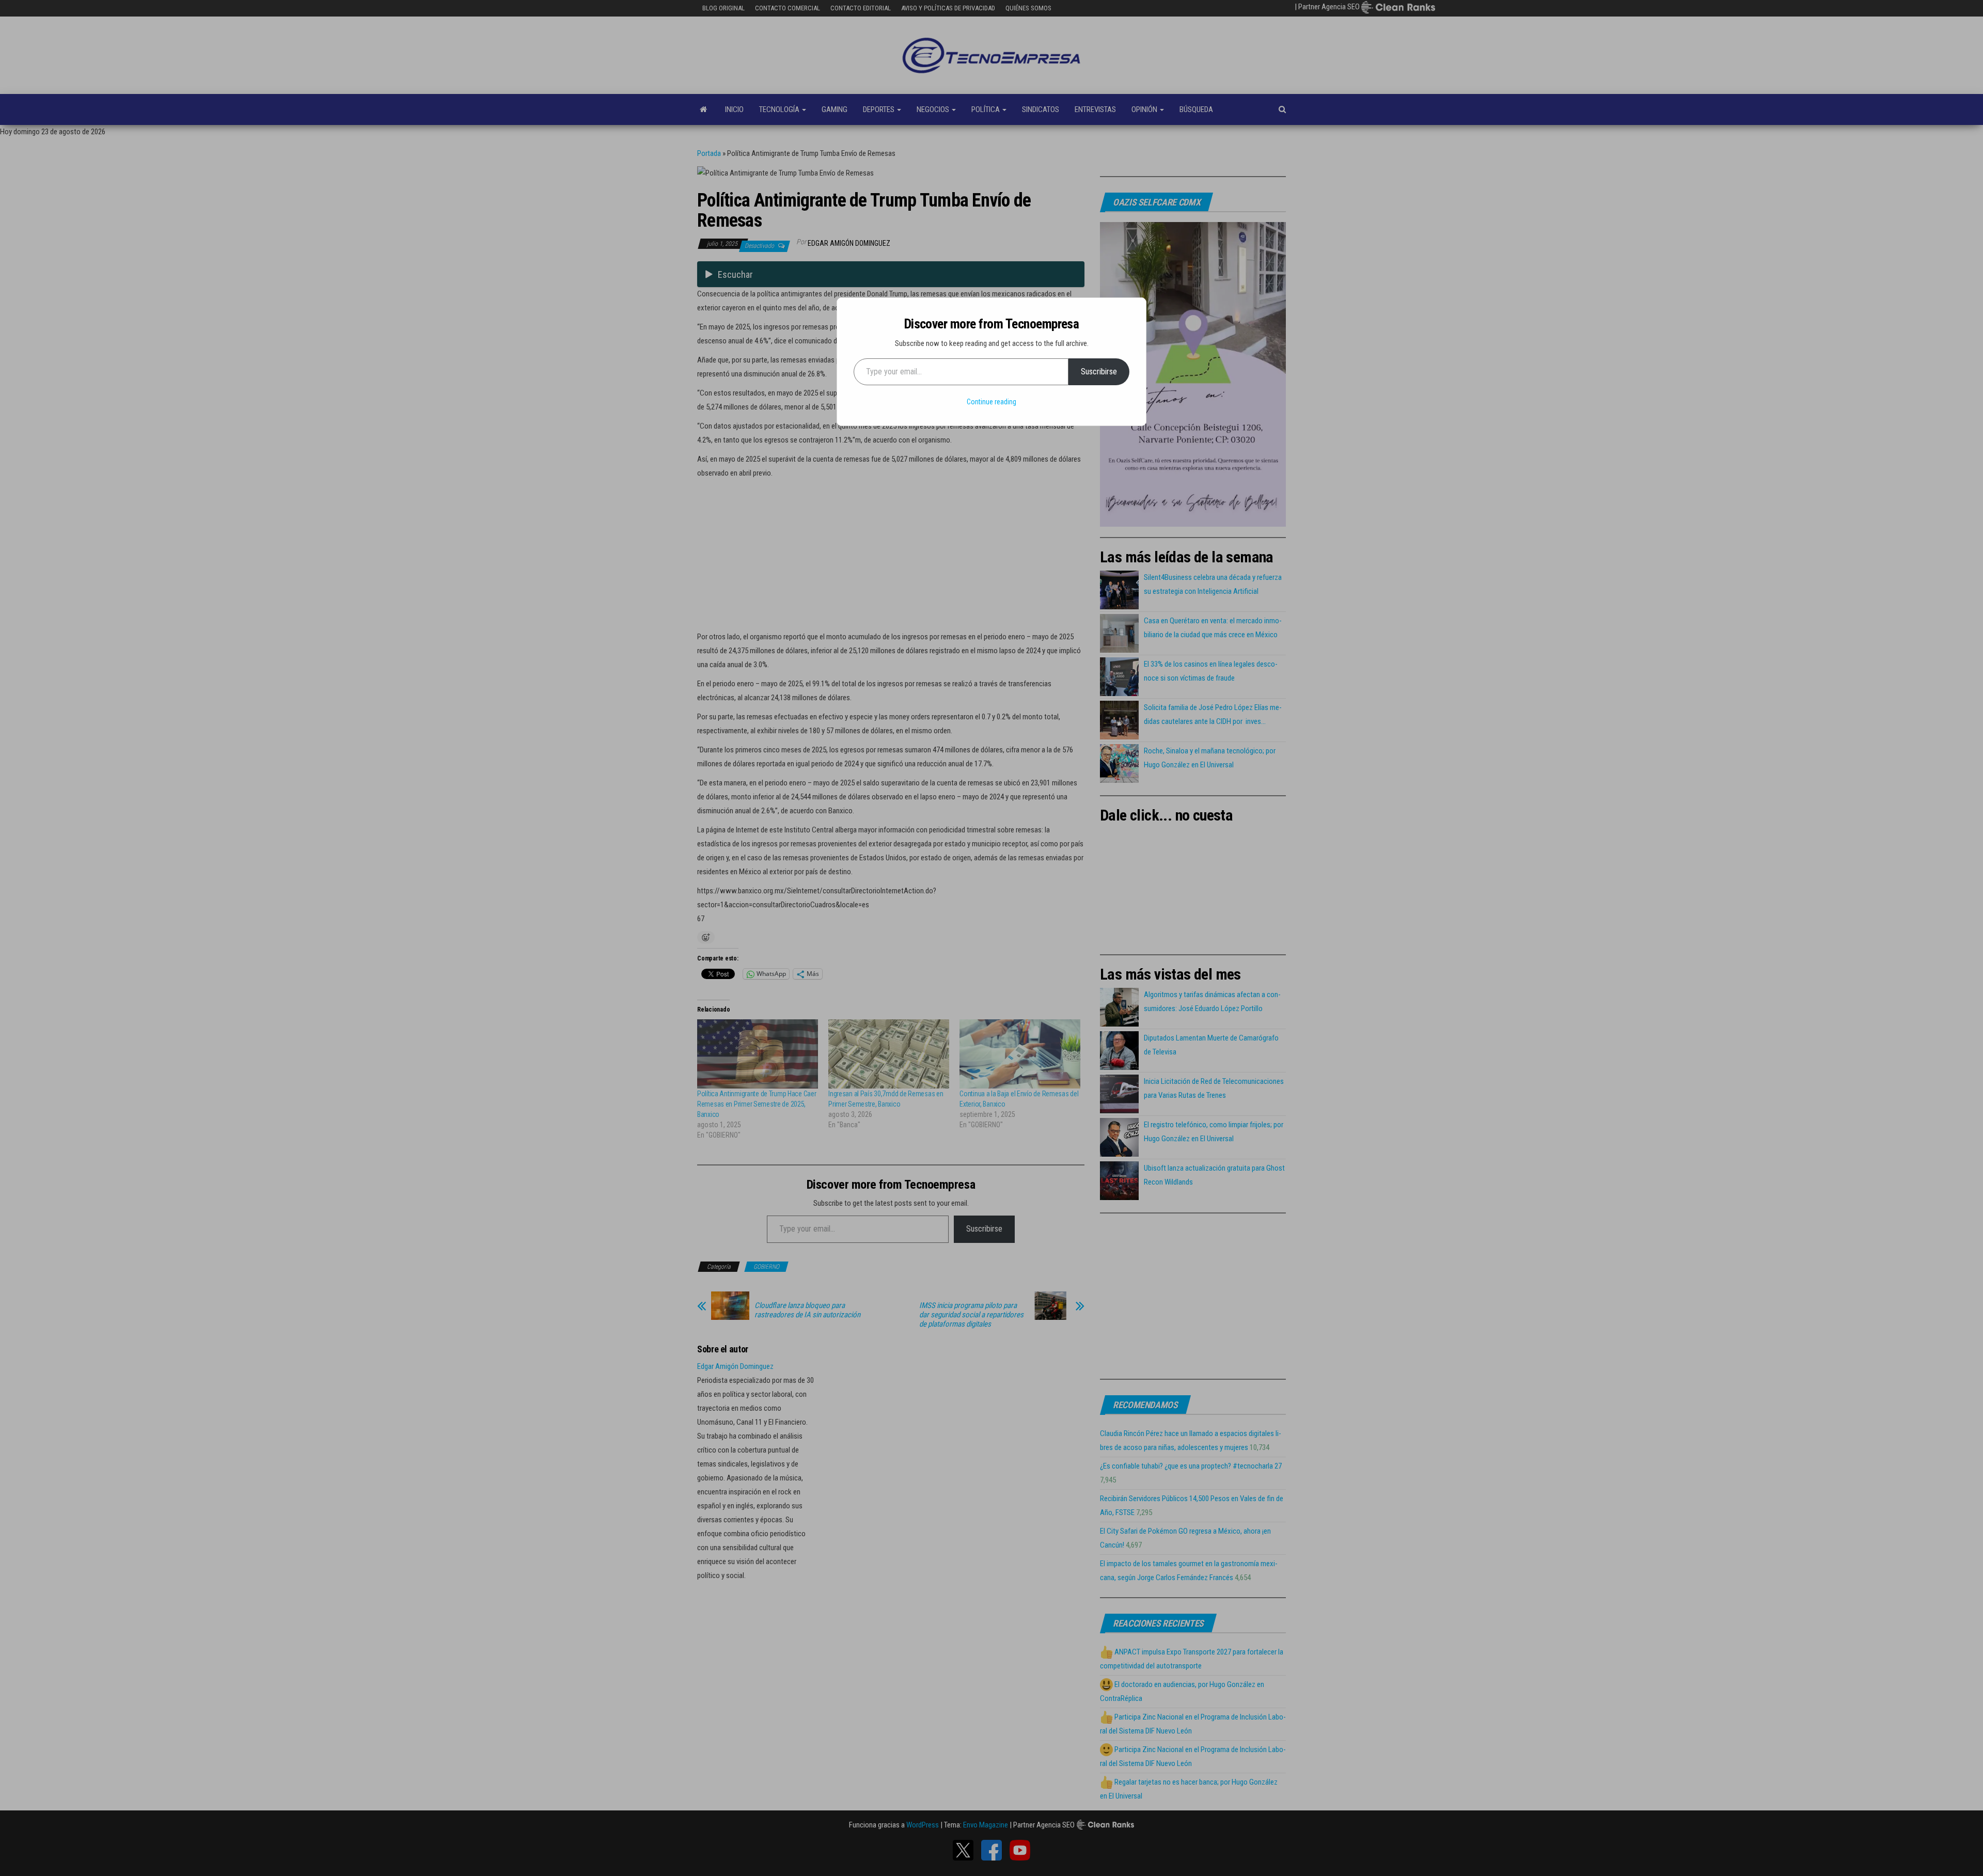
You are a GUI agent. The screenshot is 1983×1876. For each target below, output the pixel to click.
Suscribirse (1099, 372)
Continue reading (991, 402)
